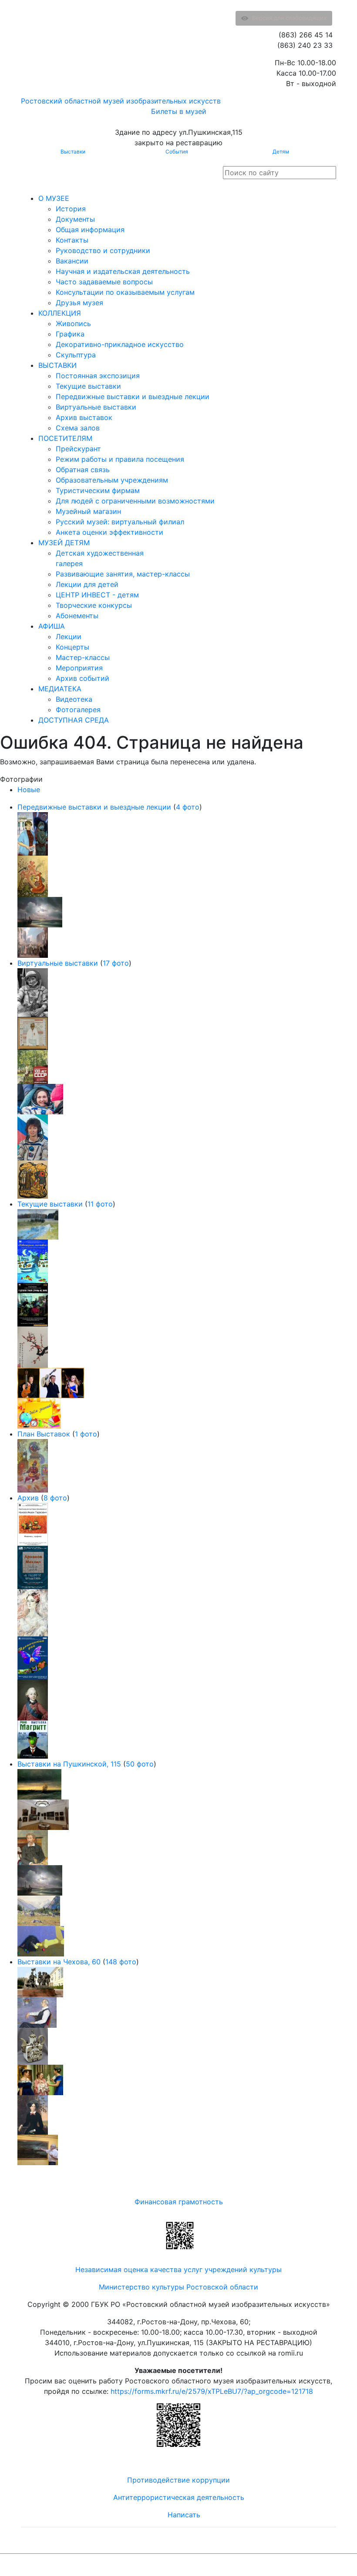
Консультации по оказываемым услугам (125, 292)
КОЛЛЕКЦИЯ (60, 313)
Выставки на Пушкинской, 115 (69, 1764)
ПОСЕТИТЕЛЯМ (65, 438)
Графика (70, 334)
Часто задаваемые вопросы (104, 282)
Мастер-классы (83, 657)
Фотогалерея (78, 710)
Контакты (72, 240)
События (177, 152)
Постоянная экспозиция (98, 376)
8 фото (55, 1498)
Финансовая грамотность (179, 2202)
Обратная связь (83, 470)
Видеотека (74, 699)
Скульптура (76, 355)
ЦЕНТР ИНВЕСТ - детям (97, 595)
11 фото (100, 1204)
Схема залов (78, 428)
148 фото (121, 1962)
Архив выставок (84, 417)
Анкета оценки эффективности (109, 532)
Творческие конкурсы (94, 605)
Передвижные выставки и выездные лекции (133, 397)
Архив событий (83, 678)
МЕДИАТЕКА (60, 689)
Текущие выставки (88, 386)
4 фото (188, 807)
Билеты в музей (179, 111)
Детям (281, 152)
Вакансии (72, 261)
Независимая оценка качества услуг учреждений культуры (178, 2269)
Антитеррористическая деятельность (179, 2497)
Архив (28, 1498)
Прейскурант (78, 449)
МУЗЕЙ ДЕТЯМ (64, 543)
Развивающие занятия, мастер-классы (123, 574)
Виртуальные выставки (96, 407)
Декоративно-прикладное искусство (120, 344)
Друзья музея (79, 303)
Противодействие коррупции (178, 2480)
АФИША (52, 626)
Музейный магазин (88, 511)
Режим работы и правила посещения (120, 459)
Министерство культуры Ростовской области (178, 2287)
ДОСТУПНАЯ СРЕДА (74, 720)
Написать (184, 2515)
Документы (75, 219)
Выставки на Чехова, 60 (59, 1962)
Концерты (72, 647)
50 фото (140, 1764)
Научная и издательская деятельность (123, 271)
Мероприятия (79, 668)
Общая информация (90, 230)
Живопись (73, 323)
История (71, 209)
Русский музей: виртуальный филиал (120, 522)
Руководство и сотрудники (103, 250)
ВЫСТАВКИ (57, 365)
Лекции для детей (87, 584)
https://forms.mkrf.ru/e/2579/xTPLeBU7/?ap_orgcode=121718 (212, 2391)
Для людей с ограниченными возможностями (135, 501)
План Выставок (44, 1434)
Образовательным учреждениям (112, 480)
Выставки (73, 152)
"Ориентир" (293, 2565)
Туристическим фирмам (98, 490)
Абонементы (77, 616)
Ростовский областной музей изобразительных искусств (121, 101)
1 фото (86, 1434)
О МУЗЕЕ (54, 198)
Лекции (69, 637)
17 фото (116, 963)
